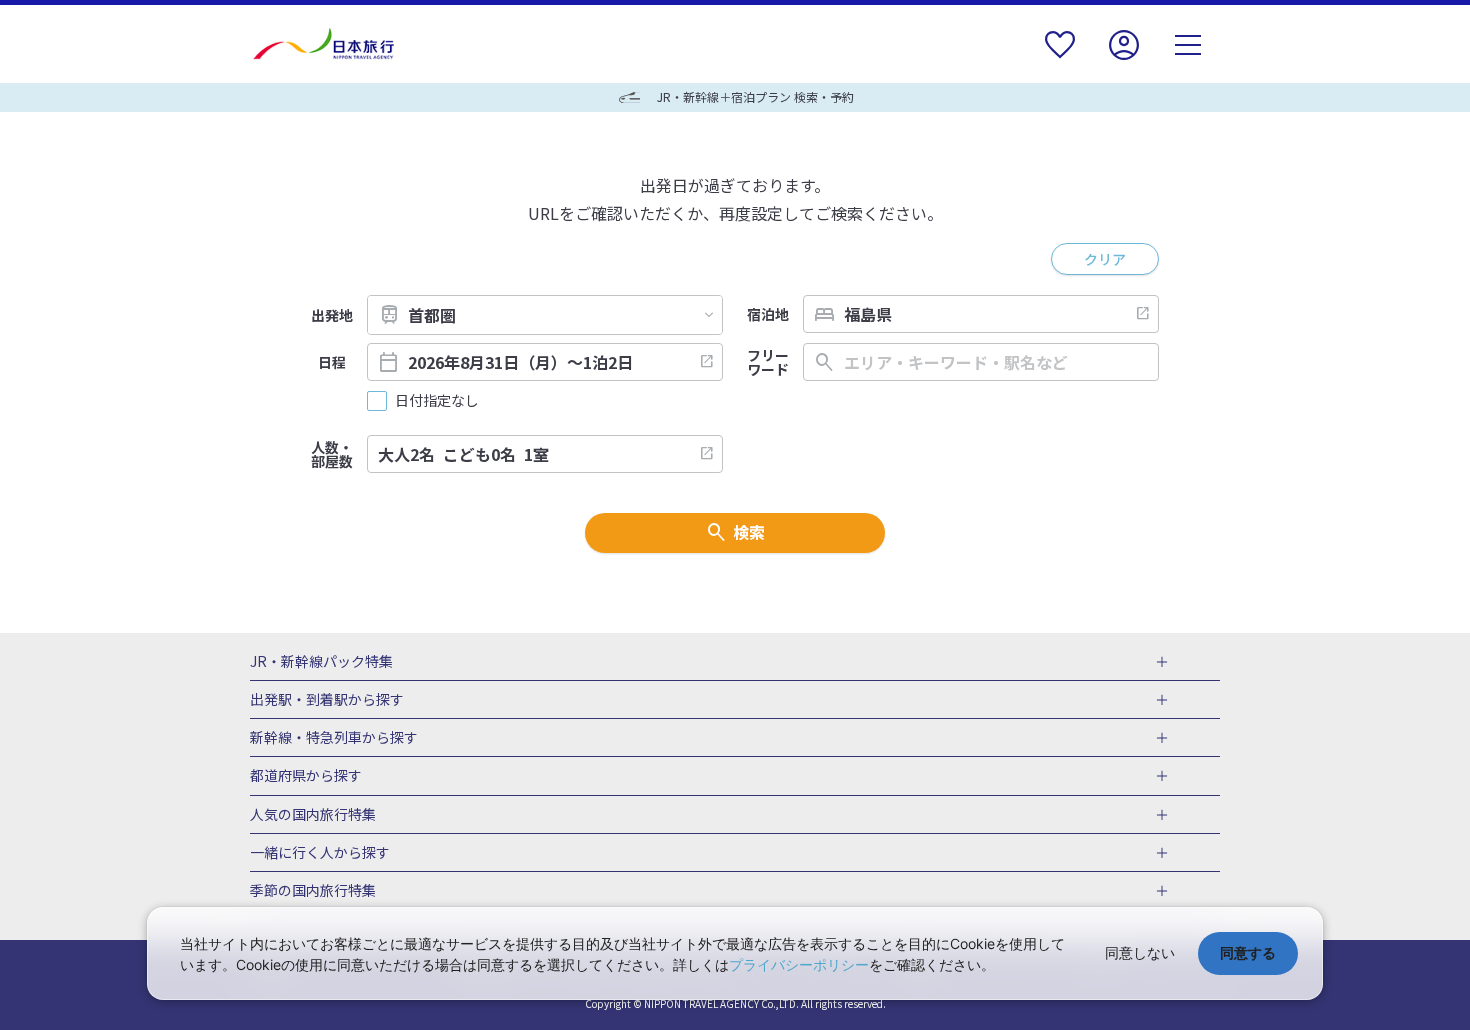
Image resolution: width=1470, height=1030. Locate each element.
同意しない (1140, 952)
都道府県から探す (306, 776)
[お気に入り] (1060, 57)
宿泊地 (768, 314)
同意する (1248, 952)
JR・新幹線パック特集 (321, 662)
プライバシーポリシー (799, 964)
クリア (1105, 259)
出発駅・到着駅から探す (327, 700)
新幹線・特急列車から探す (334, 738)
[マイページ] (1124, 57)
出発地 (332, 315)
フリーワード (768, 362)
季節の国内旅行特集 (313, 891)
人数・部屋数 (332, 454)
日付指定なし (437, 400)
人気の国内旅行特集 (313, 815)
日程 (332, 362)
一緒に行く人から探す (320, 853)
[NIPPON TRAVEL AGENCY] (331, 44)
